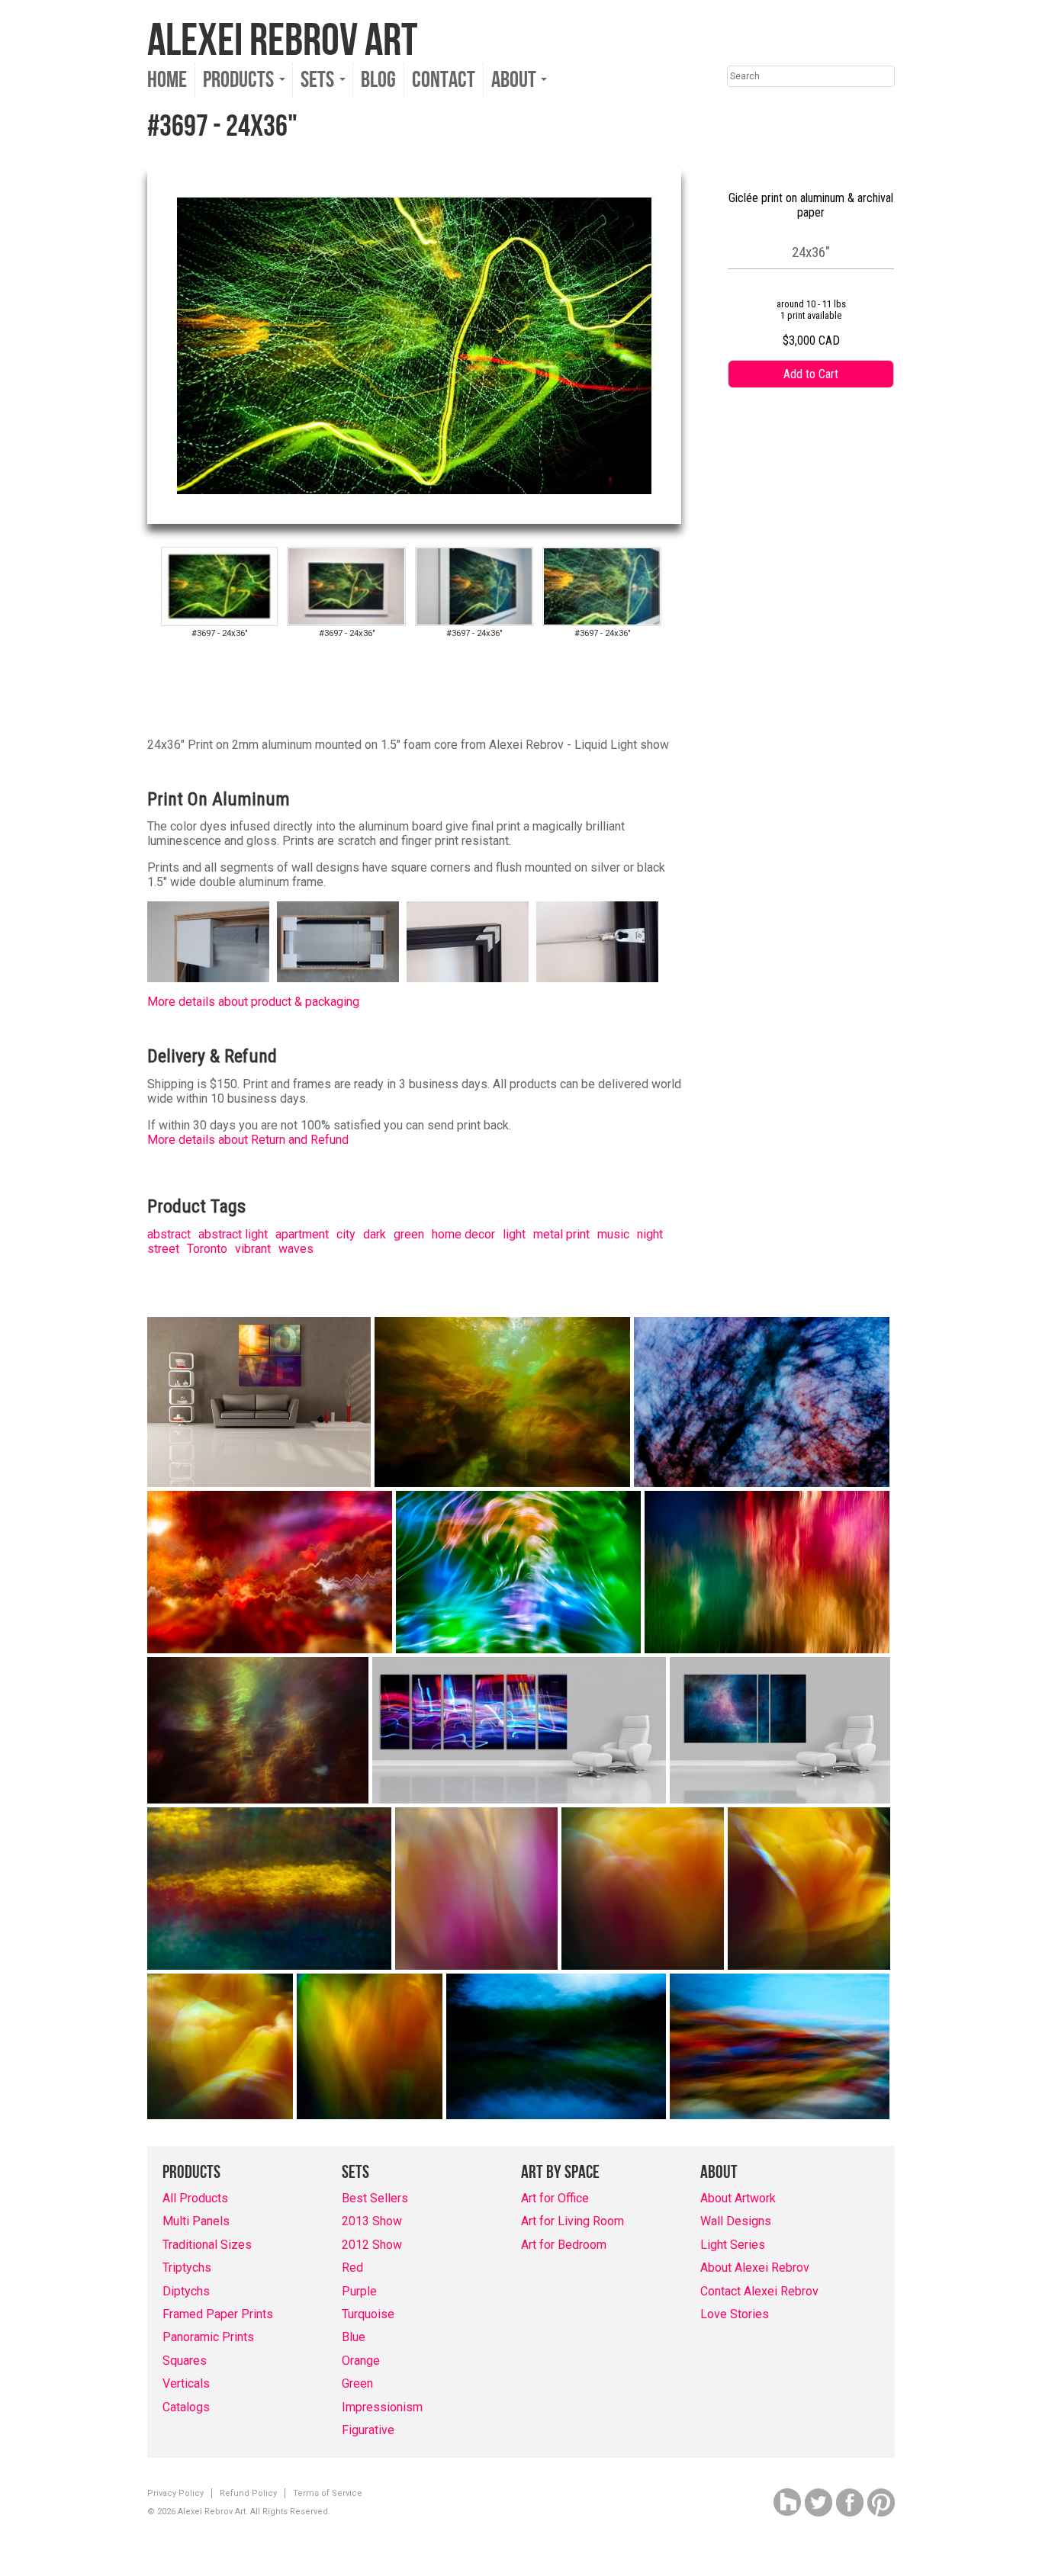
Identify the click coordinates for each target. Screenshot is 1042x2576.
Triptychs (187, 2268)
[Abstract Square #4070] (476, 1889)
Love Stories (735, 2314)
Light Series (733, 2245)
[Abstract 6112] (767, 1572)
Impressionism (382, 2407)
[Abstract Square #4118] (220, 2046)
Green (357, 2383)
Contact (444, 80)
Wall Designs (736, 2221)
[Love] (259, 1402)
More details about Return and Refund (248, 1140)
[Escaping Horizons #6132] (270, 1572)
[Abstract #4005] (556, 2046)
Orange (361, 2361)
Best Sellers (375, 2198)
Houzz (787, 2502)
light (514, 1234)
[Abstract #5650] (780, 2046)
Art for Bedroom (564, 2245)
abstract (169, 1234)
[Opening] (762, 1402)
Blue (354, 2337)
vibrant (253, 1249)
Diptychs (186, 2291)
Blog (378, 80)
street (163, 1249)
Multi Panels (196, 2221)
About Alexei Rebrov (755, 2268)
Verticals (186, 2383)
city (346, 1234)
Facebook (850, 2502)
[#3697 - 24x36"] (219, 586)
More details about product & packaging (253, 1002)
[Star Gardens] (258, 1730)
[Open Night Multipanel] (519, 1730)
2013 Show (372, 2221)
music (613, 1234)
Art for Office (555, 2198)
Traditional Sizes (207, 2245)
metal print (561, 1234)
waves (296, 1249)
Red (352, 2268)
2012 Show (372, 2245)
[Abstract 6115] (518, 1572)
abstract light (233, 1234)
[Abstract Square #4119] (370, 2046)
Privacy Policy (175, 2493)
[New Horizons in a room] (780, 1730)
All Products (195, 2198)
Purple (359, 2291)
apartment (302, 1234)
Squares (185, 2361)
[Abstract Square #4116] (643, 1889)
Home (167, 80)
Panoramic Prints (208, 2337)
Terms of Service (328, 2493)
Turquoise (368, 2314)
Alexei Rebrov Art (282, 41)
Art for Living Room (572, 2221)
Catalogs (186, 2407)
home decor (463, 1234)
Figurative (368, 2430)
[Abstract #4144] (269, 1889)
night (650, 1234)
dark (375, 1234)
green (409, 1234)
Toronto (207, 1249)
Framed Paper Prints (218, 2314)
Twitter (818, 2502)
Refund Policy (248, 2493)
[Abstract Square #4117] (809, 1889)
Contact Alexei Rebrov (759, 2291)
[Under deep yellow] (502, 1402)
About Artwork (738, 2198)
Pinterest (881, 2502)
